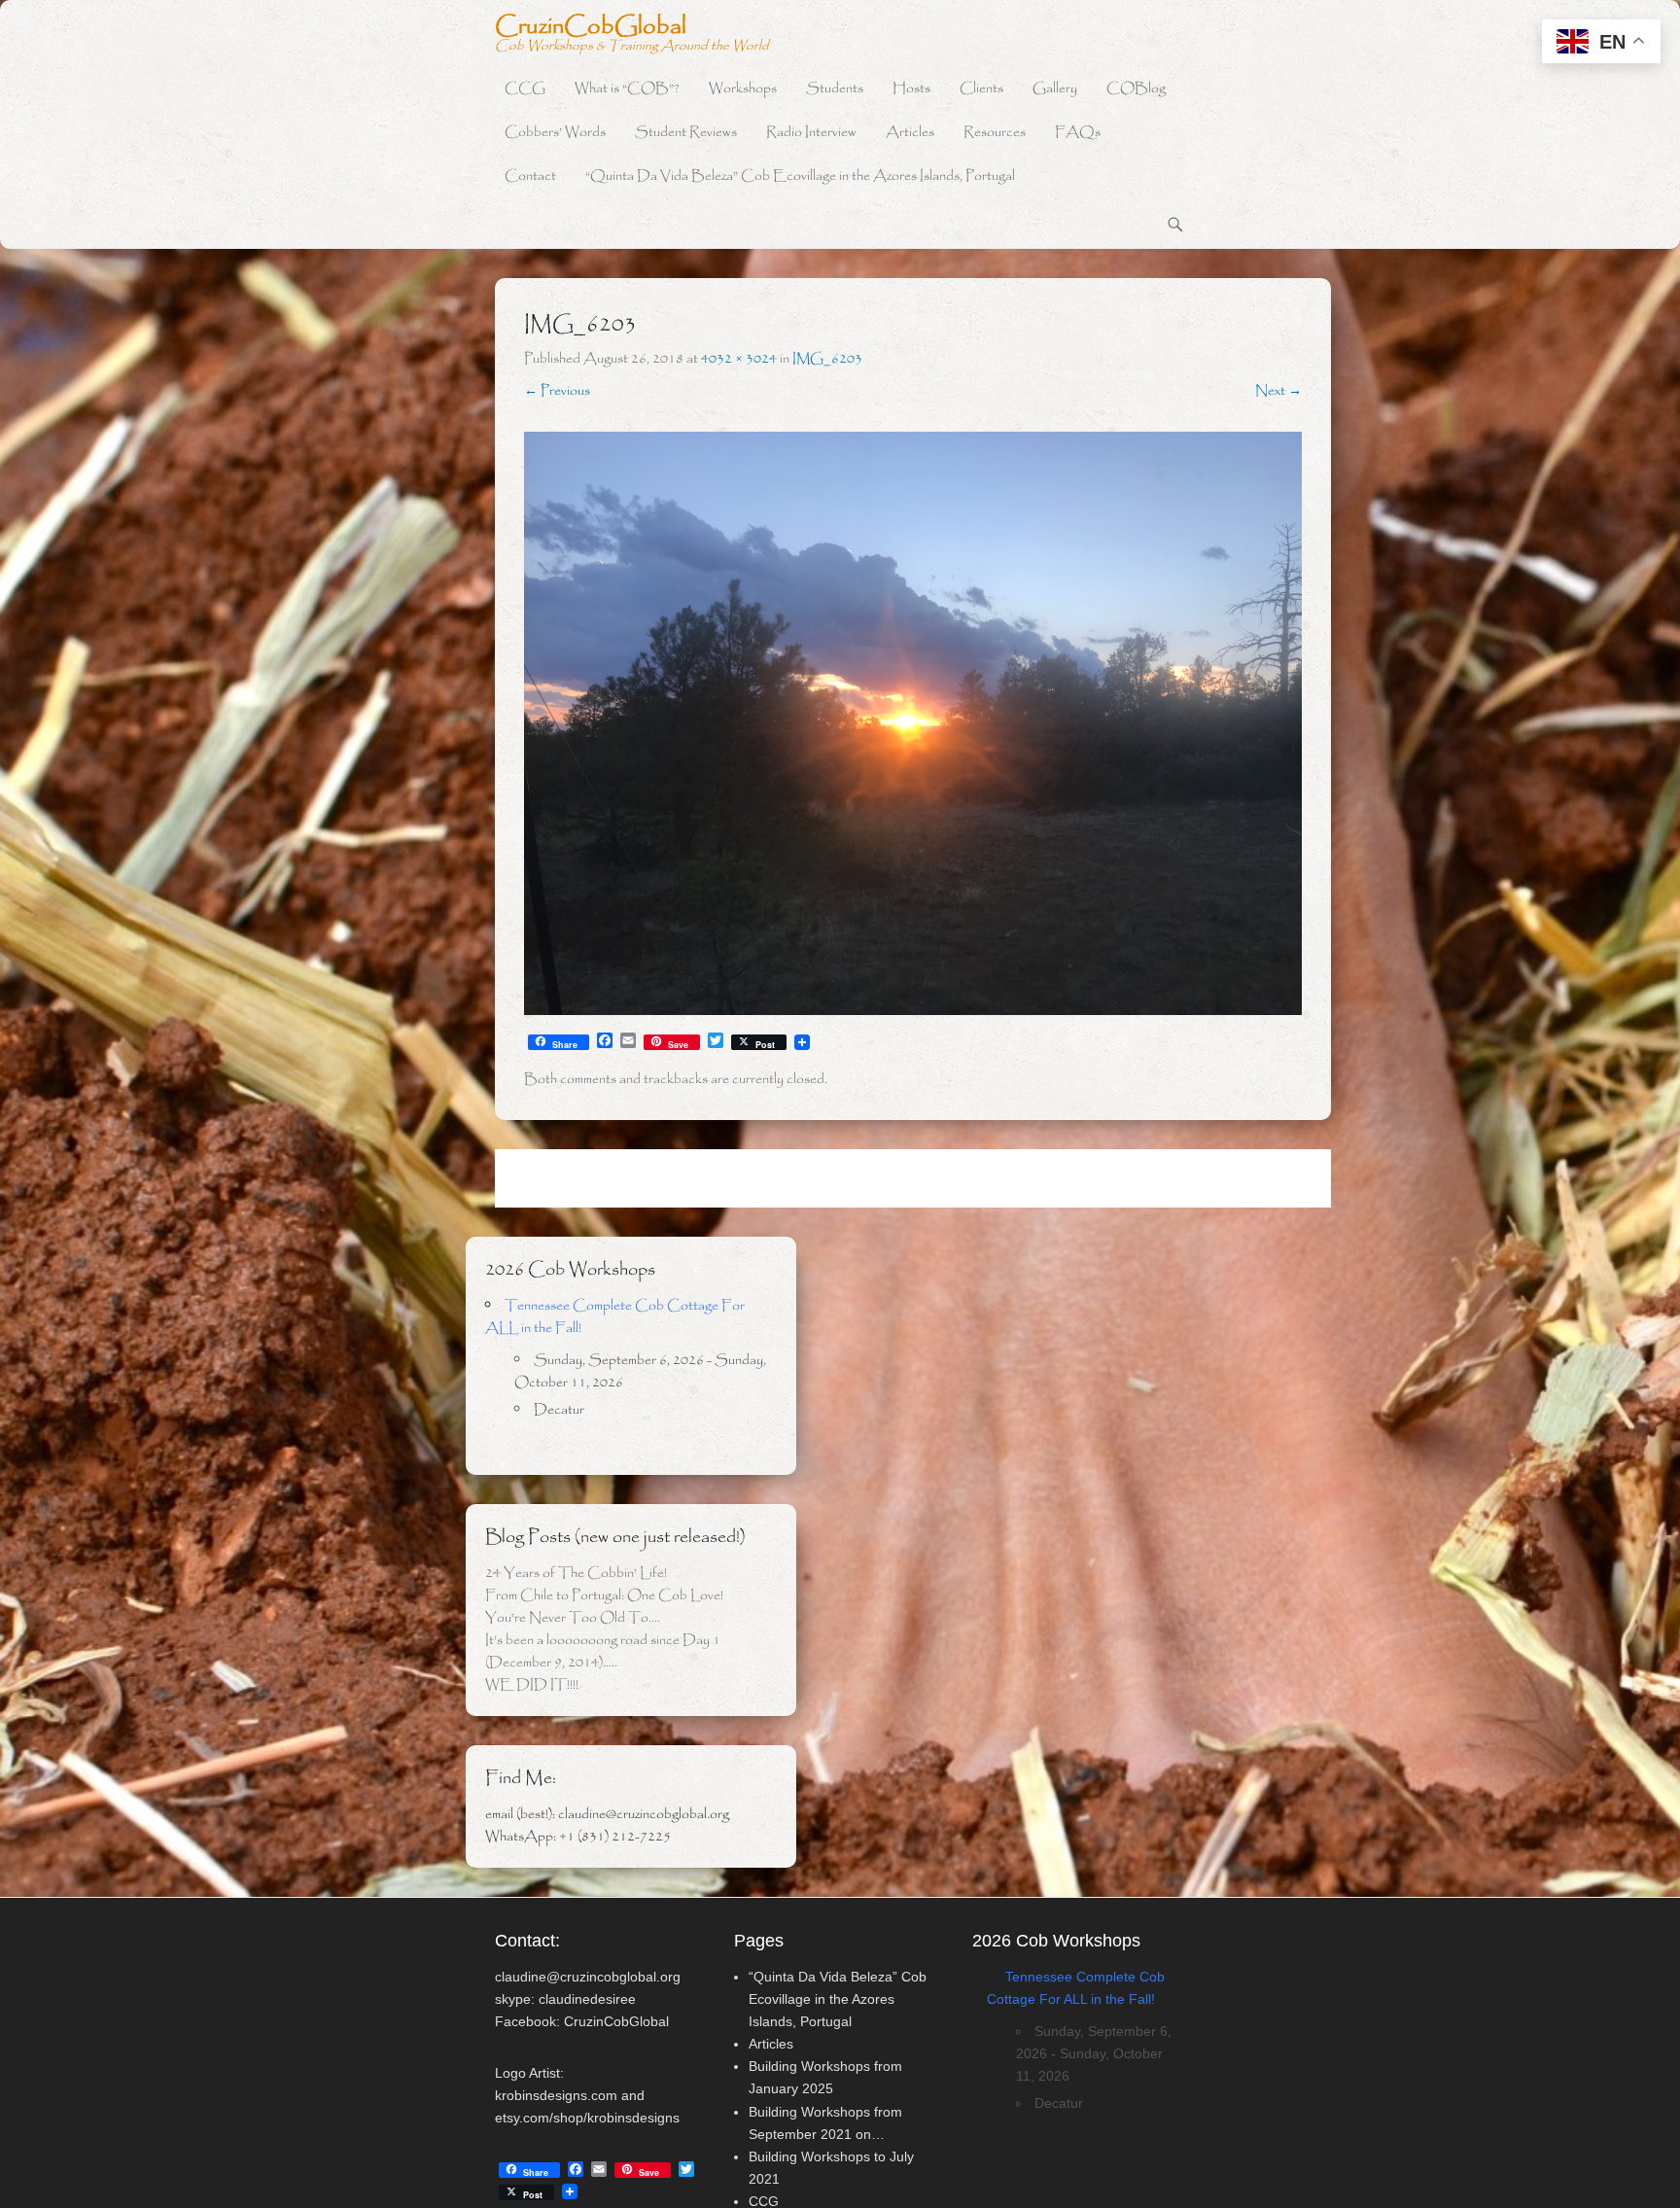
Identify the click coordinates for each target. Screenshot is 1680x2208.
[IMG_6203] (913, 723)
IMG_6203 (827, 359)
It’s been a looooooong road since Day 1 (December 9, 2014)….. (603, 1651)
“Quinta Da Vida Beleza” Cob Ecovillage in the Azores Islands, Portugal (800, 176)
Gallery (1055, 89)
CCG (525, 89)
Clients (981, 89)
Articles (910, 133)
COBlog (1136, 89)
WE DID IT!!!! (532, 1685)
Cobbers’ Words (555, 133)
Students (835, 89)
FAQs (1078, 133)
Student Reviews (686, 133)
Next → (1278, 391)
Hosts (911, 89)
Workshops (743, 89)
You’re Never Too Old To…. (573, 1618)
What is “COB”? (627, 89)
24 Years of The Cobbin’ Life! (576, 1573)
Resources (995, 133)
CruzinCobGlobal (591, 27)
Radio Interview (811, 133)
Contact (530, 176)
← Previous (557, 391)
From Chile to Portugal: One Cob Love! (604, 1595)
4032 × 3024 (739, 359)
